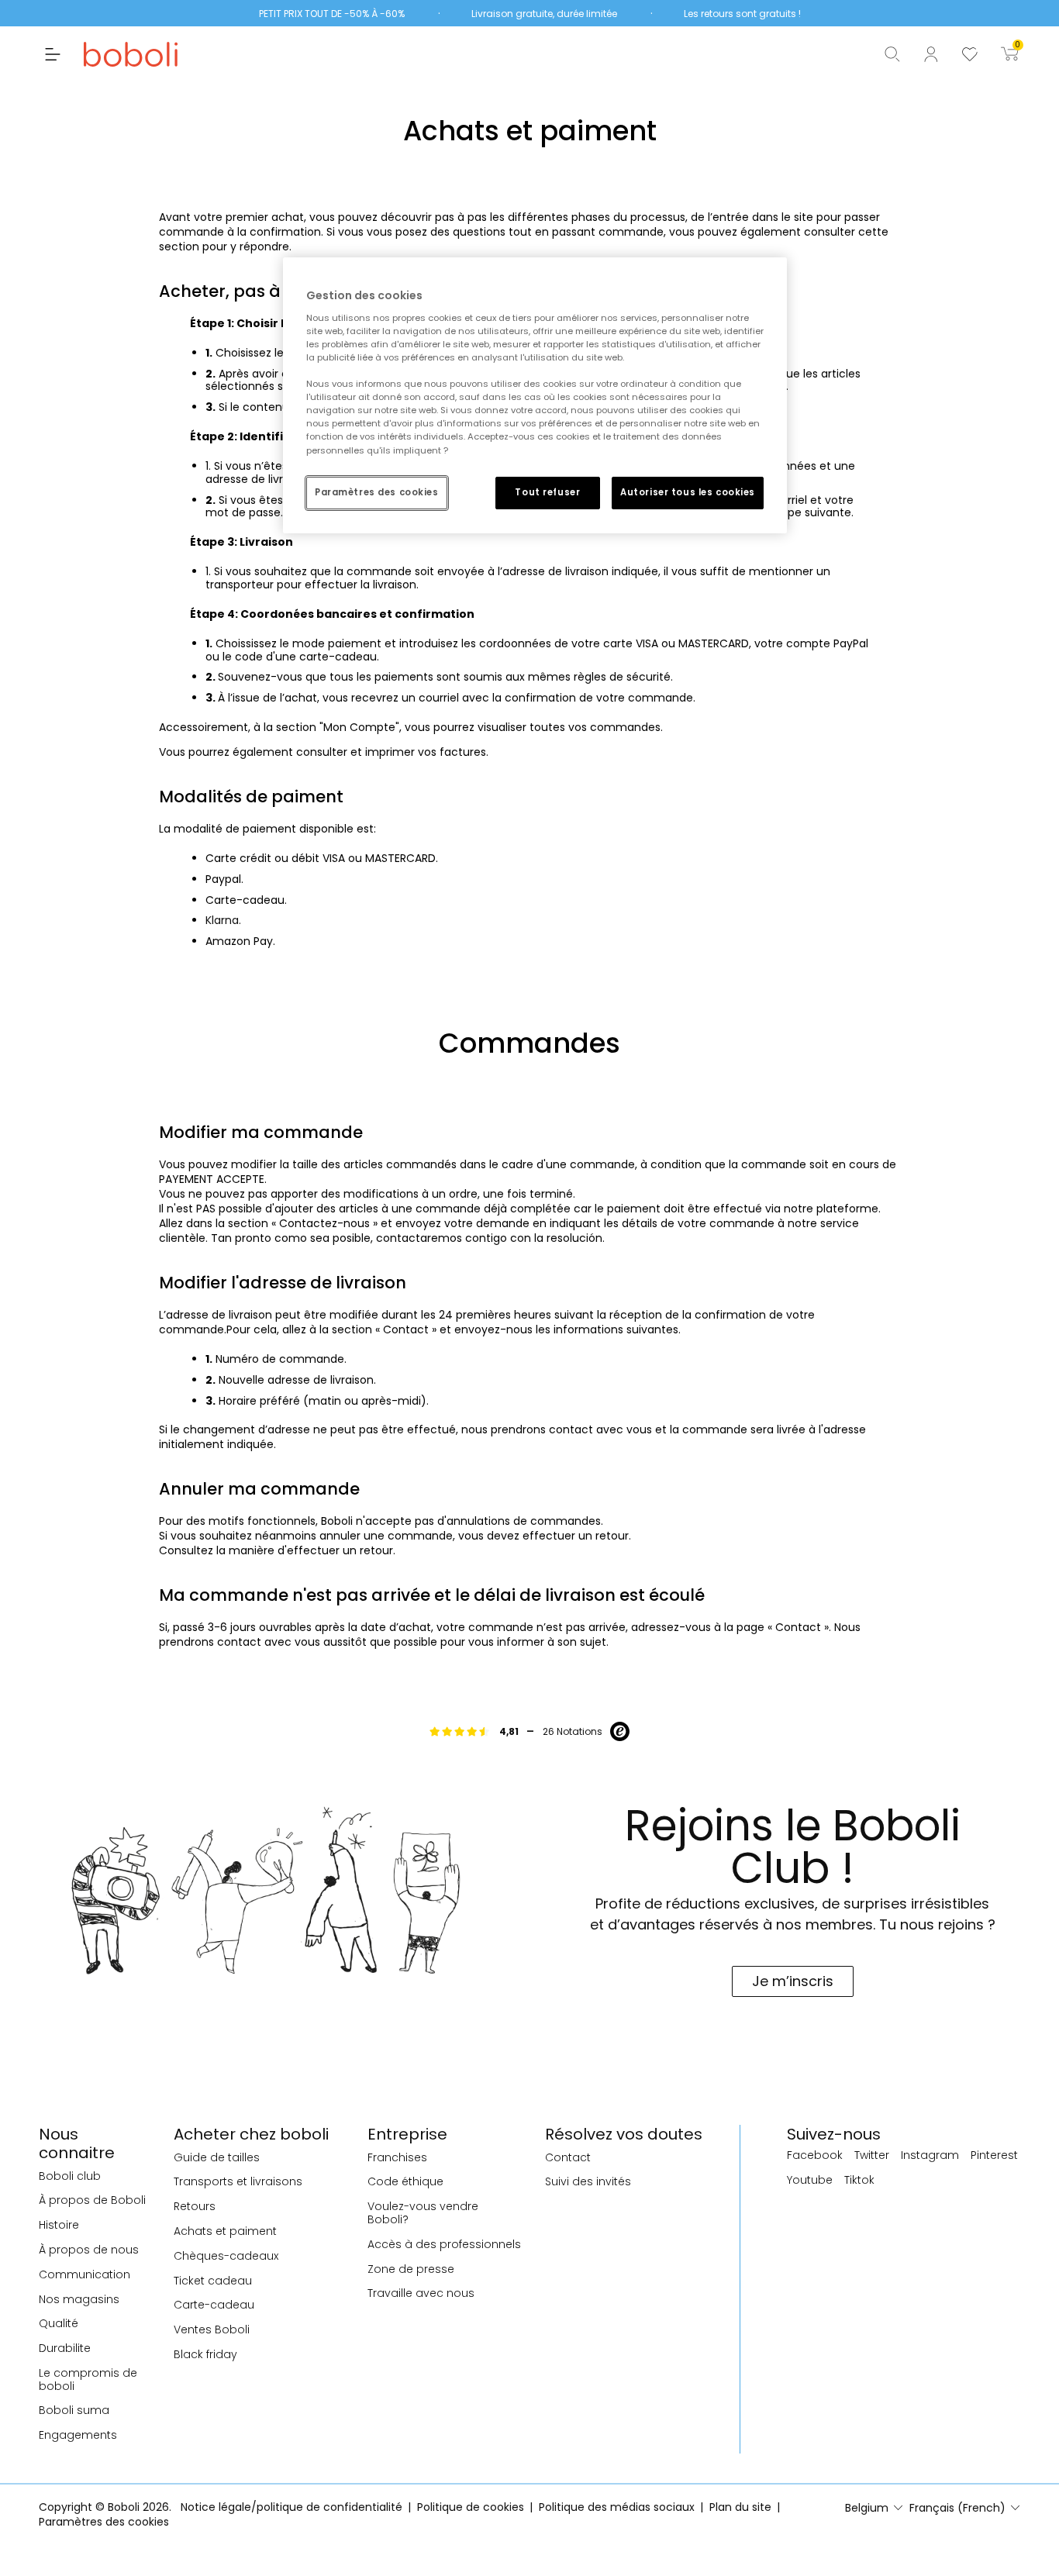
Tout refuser (547, 492)
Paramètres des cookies (377, 492)
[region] (535, 395)
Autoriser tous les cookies (688, 492)
